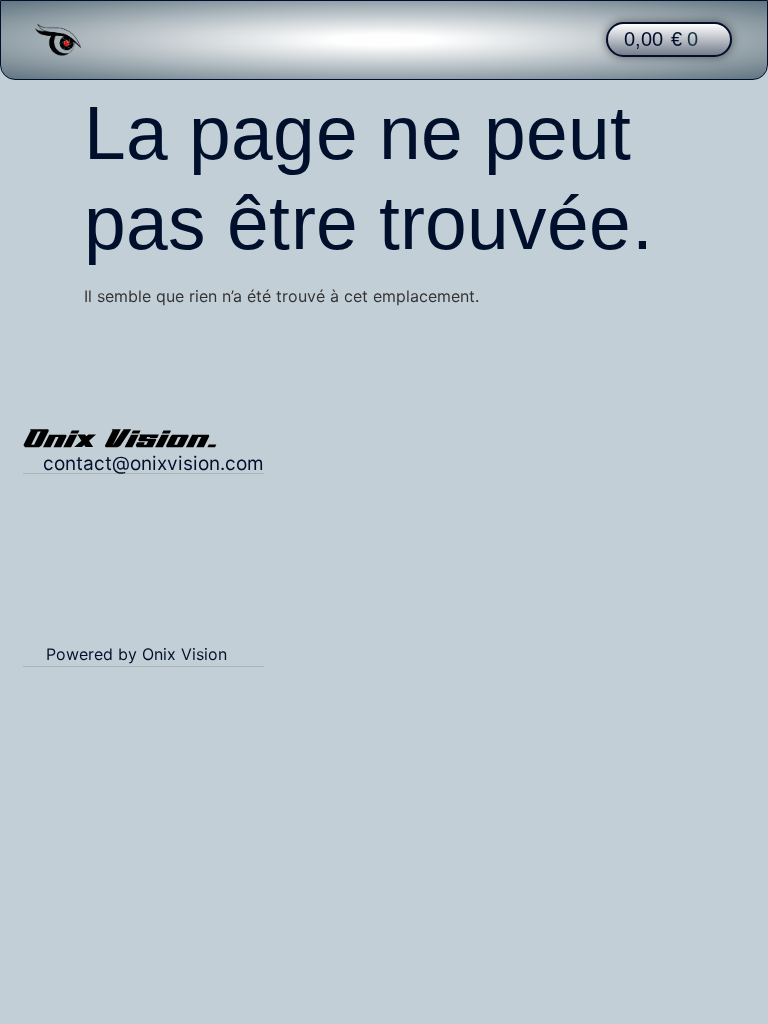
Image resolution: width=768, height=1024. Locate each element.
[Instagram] (169, 607)
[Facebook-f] (209, 607)
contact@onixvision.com (153, 463)
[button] (383, 39)
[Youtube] (249, 607)
